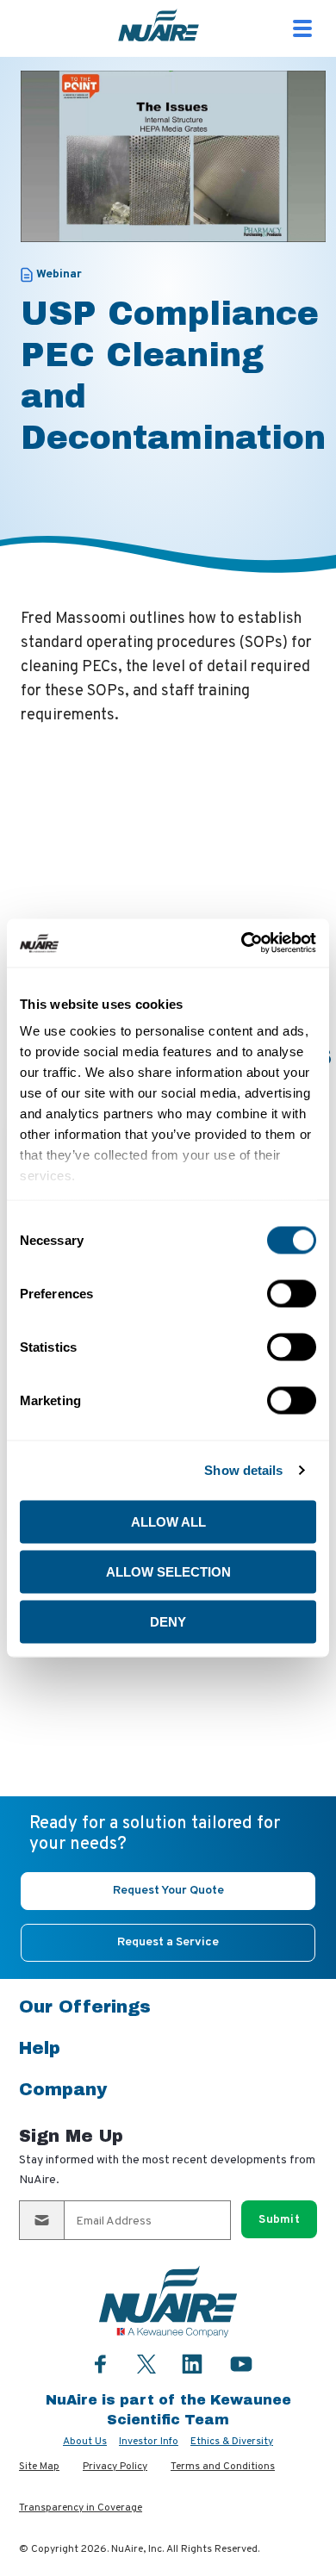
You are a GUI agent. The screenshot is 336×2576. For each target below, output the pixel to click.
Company (63, 2089)
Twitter (146, 2362)
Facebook (101, 2364)
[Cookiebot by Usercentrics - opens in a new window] (242, 943)
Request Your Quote (168, 1891)
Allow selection (168, 1571)
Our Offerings (85, 2007)
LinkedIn (192, 2364)
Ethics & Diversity (232, 2442)
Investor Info (149, 2442)
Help (40, 2048)
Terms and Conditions (223, 2467)
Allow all (168, 1521)
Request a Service (168, 1942)
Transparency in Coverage (81, 2508)
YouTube (241, 2364)
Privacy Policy (115, 2467)
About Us (85, 2442)
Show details (243, 1470)
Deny (168, 1621)
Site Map (39, 2467)
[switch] (292, 1293)
